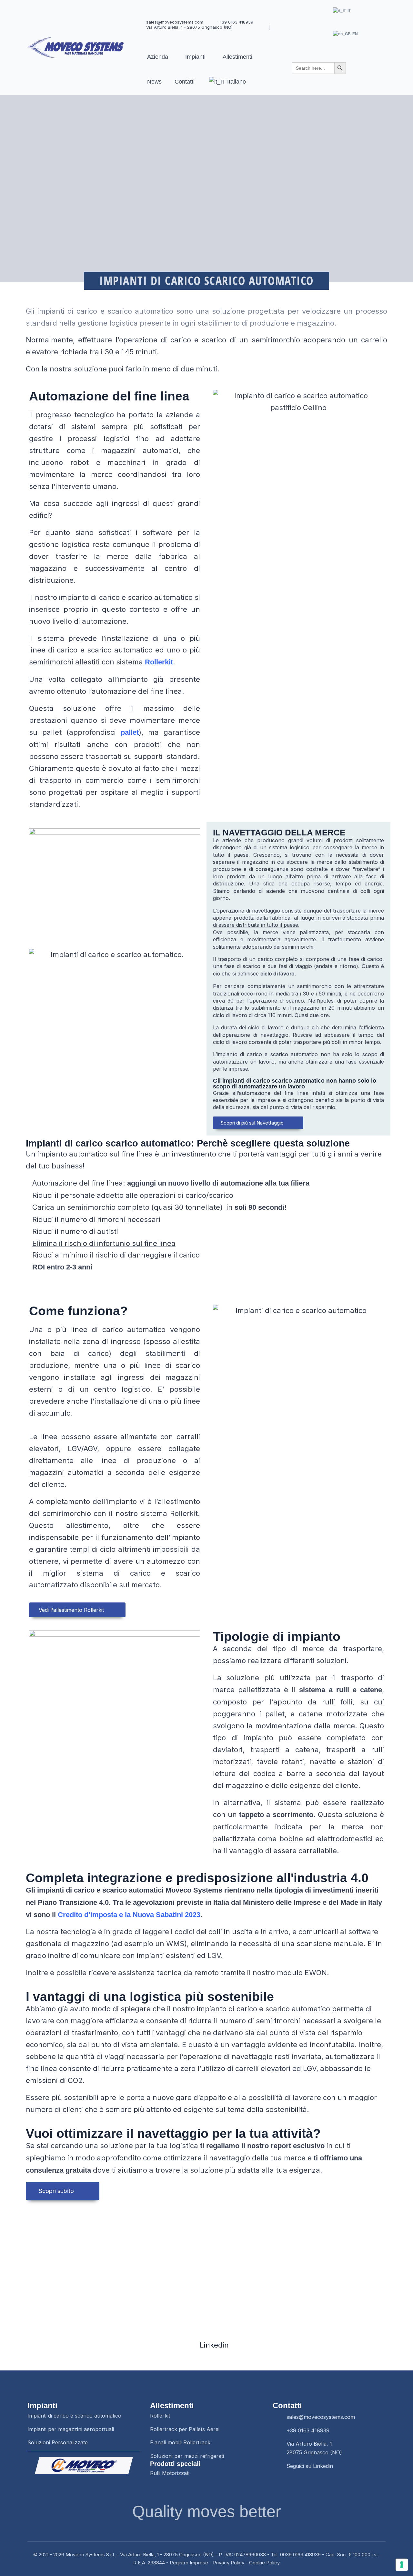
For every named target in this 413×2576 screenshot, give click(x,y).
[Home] (76, 48)
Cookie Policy (264, 2563)
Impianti (195, 57)
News (154, 82)
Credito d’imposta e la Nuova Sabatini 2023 (129, 1915)
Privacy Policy (229, 2563)
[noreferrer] (84, 2465)
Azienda (158, 57)
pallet (130, 732)
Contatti (185, 82)
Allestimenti (237, 57)
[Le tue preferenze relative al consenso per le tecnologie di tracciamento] (402, 2565)
